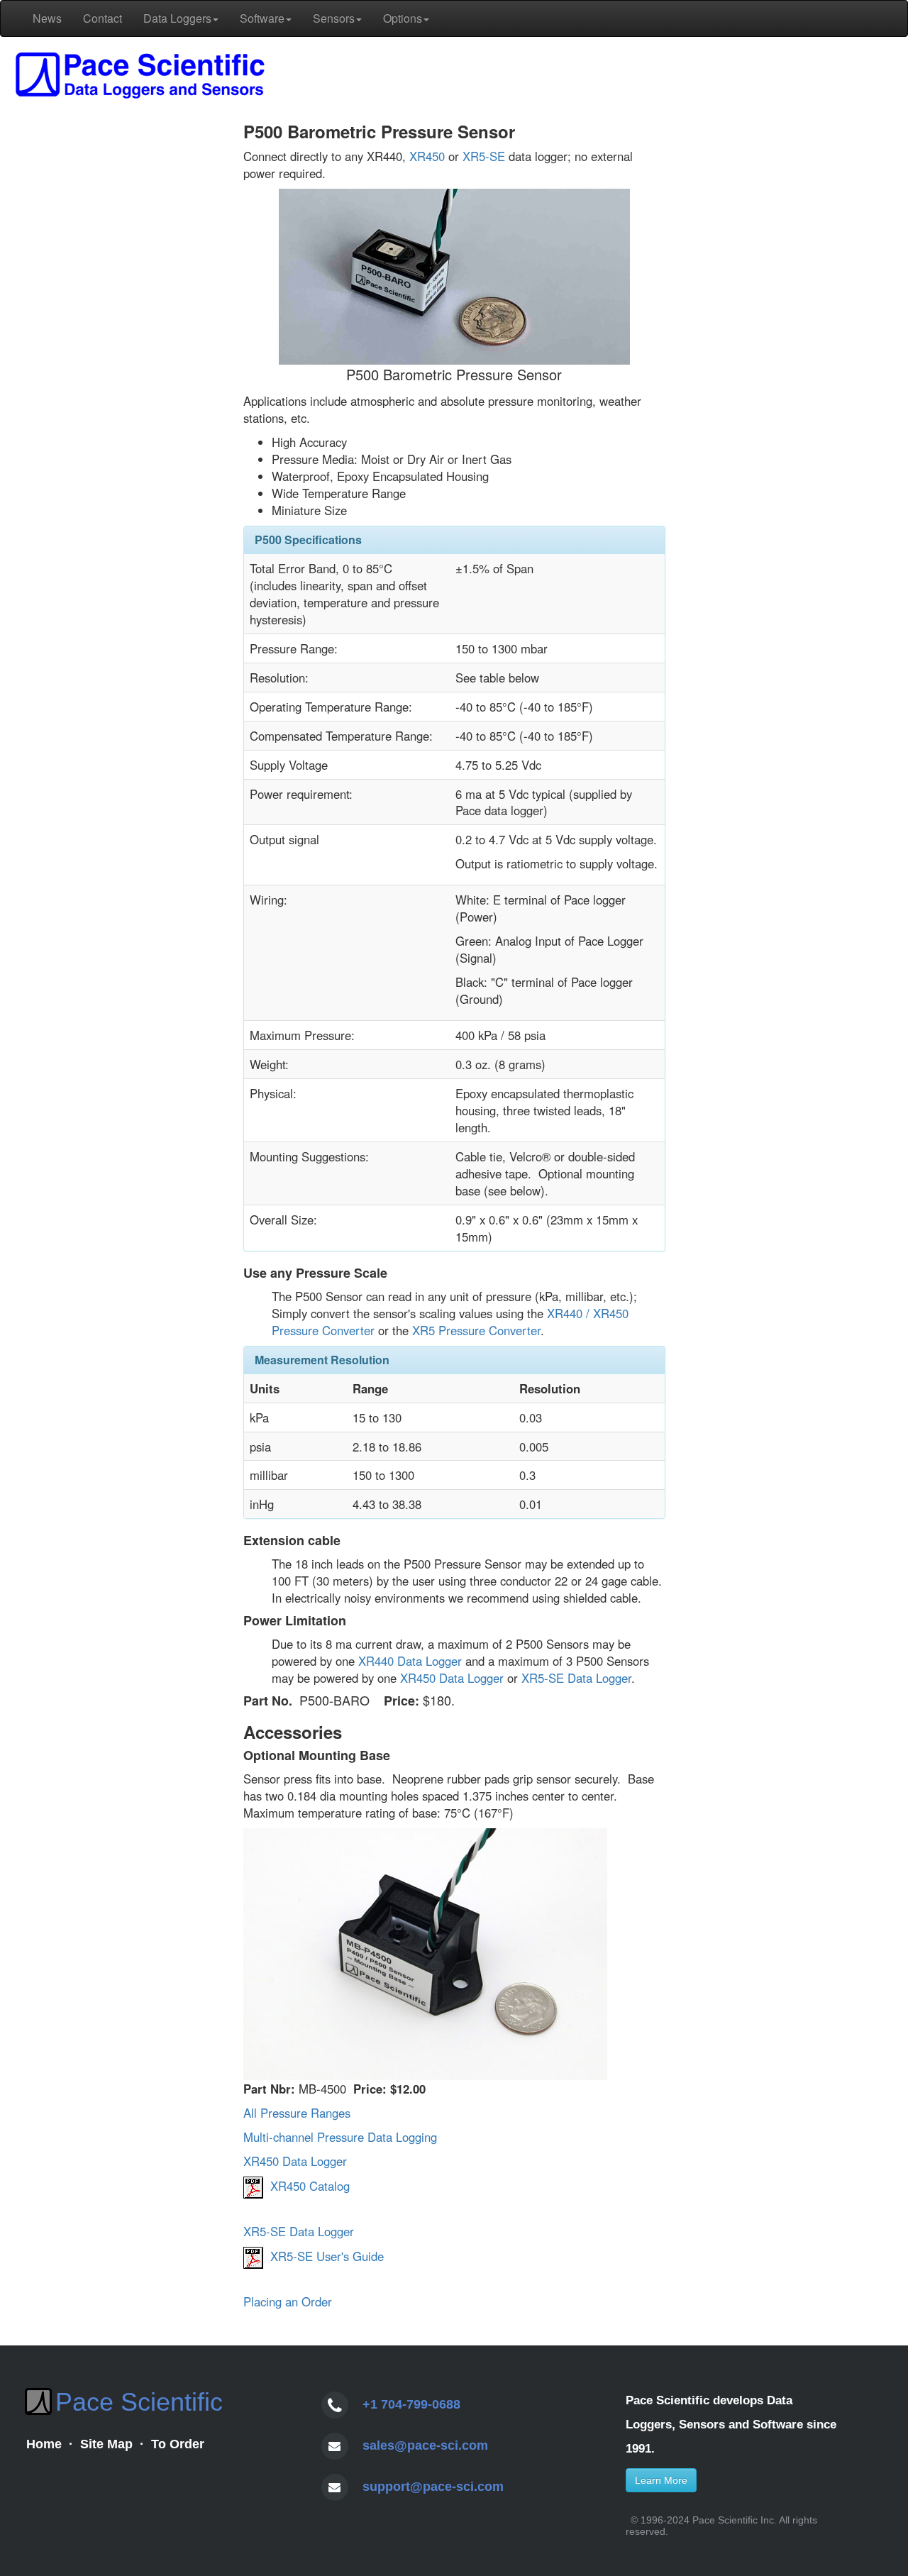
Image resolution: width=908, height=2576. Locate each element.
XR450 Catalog (310, 2186)
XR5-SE (484, 156)
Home (44, 2444)
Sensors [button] (334, 18)
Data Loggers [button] (177, 18)
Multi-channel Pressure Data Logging (340, 2137)
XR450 (427, 156)
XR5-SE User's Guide (327, 2256)
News (47, 18)
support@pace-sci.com (433, 2487)
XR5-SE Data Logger (576, 1678)
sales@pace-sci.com (425, 2445)
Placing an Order (288, 2301)
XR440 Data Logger (410, 1661)
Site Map (106, 2444)
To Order (178, 2444)
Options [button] (403, 18)
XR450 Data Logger (452, 1678)
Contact (103, 18)
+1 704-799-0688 (411, 2404)
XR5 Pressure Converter (476, 1330)
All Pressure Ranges (297, 2113)
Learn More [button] (661, 2480)
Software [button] (262, 18)
